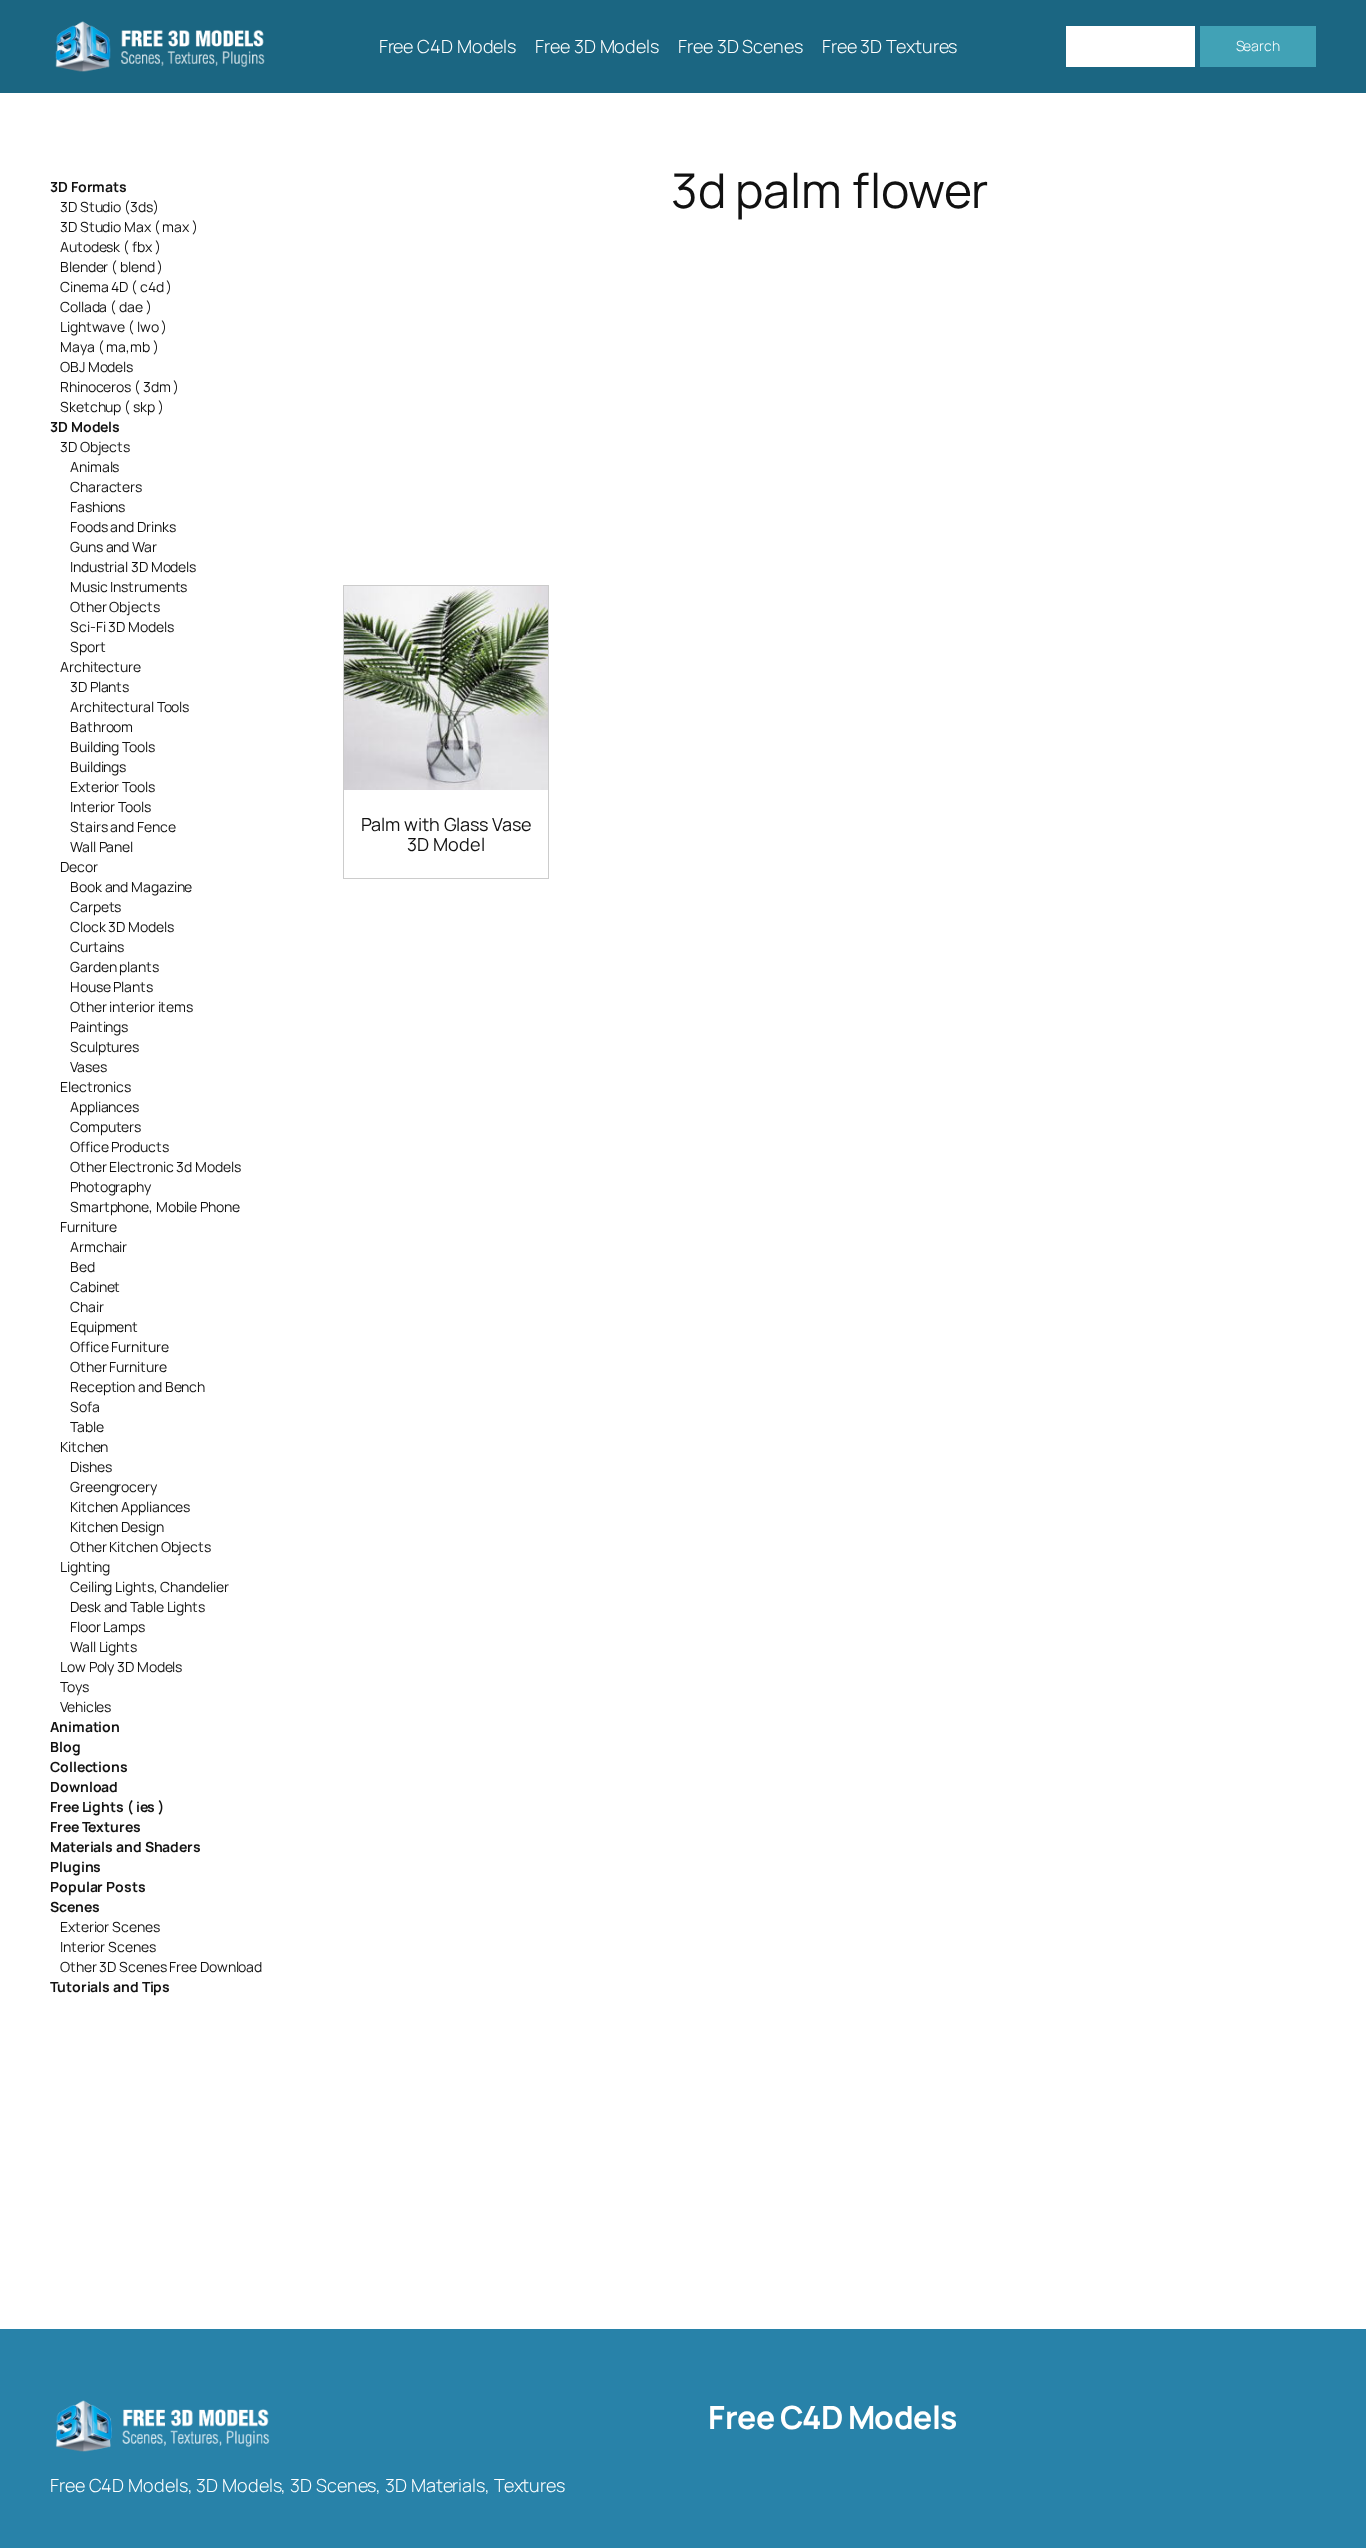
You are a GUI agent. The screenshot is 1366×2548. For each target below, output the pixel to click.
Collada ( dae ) (106, 306)
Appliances (104, 1106)
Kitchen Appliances (130, 1506)
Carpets (95, 906)
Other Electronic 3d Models (155, 1166)
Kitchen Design (117, 1526)
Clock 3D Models (122, 926)
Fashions (97, 506)
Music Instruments (128, 586)
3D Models (85, 426)
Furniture (88, 1226)
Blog (65, 1746)
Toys (74, 1686)
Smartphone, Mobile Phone (155, 1206)
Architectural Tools (129, 706)
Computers (105, 1126)
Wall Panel (101, 846)
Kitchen (84, 1446)
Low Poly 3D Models (121, 1666)
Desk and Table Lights (137, 1606)
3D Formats (88, 186)
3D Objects (95, 446)
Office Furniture (119, 1346)
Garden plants (114, 966)
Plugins (75, 1866)
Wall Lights (103, 1646)
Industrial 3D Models (133, 566)
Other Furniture (118, 1366)
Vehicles (85, 1706)
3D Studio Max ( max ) (129, 226)
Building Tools (112, 746)
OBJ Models (96, 366)
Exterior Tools (112, 786)
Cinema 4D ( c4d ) (116, 286)
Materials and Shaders (125, 1846)
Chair (87, 1306)
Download (84, 1786)
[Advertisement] (829, 376)
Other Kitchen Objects (140, 1546)
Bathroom (101, 726)
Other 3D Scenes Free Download (161, 1966)
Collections (89, 1766)
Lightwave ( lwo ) (113, 326)
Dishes (90, 1466)
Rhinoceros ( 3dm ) (119, 386)
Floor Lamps (107, 1626)
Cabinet (95, 1286)
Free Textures (95, 1826)
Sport (88, 646)
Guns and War (113, 546)
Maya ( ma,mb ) (109, 346)
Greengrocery (113, 1486)
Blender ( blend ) (111, 266)
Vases (88, 1066)
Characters (106, 486)
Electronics (95, 1086)
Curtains (97, 946)
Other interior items (131, 1006)
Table (87, 1426)
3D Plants (99, 686)
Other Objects (115, 606)
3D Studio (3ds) (109, 206)
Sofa (85, 1406)
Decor (79, 866)
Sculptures (104, 1046)
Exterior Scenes (110, 1926)
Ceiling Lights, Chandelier (149, 1586)
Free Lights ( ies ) (107, 1806)
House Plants (111, 986)
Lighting (85, 1566)
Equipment (104, 1326)
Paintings (99, 1026)
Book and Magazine (131, 886)
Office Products (119, 1146)
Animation (85, 1726)
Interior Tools (110, 806)
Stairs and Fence (122, 826)
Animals (94, 466)
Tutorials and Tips (110, 1986)
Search (1258, 45)
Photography (110, 1186)
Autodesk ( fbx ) (110, 246)
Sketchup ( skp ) (111, 406)
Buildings (98, 766)
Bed (82, 1266)
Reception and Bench (137, 1386)
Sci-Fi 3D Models (121, 626)
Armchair (98, 1246)
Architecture (100, 666)
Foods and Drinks (122, 526)
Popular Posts (98, 1886)
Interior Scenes (108, 1946)
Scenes (74, 1906)
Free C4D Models (832, 2417)
